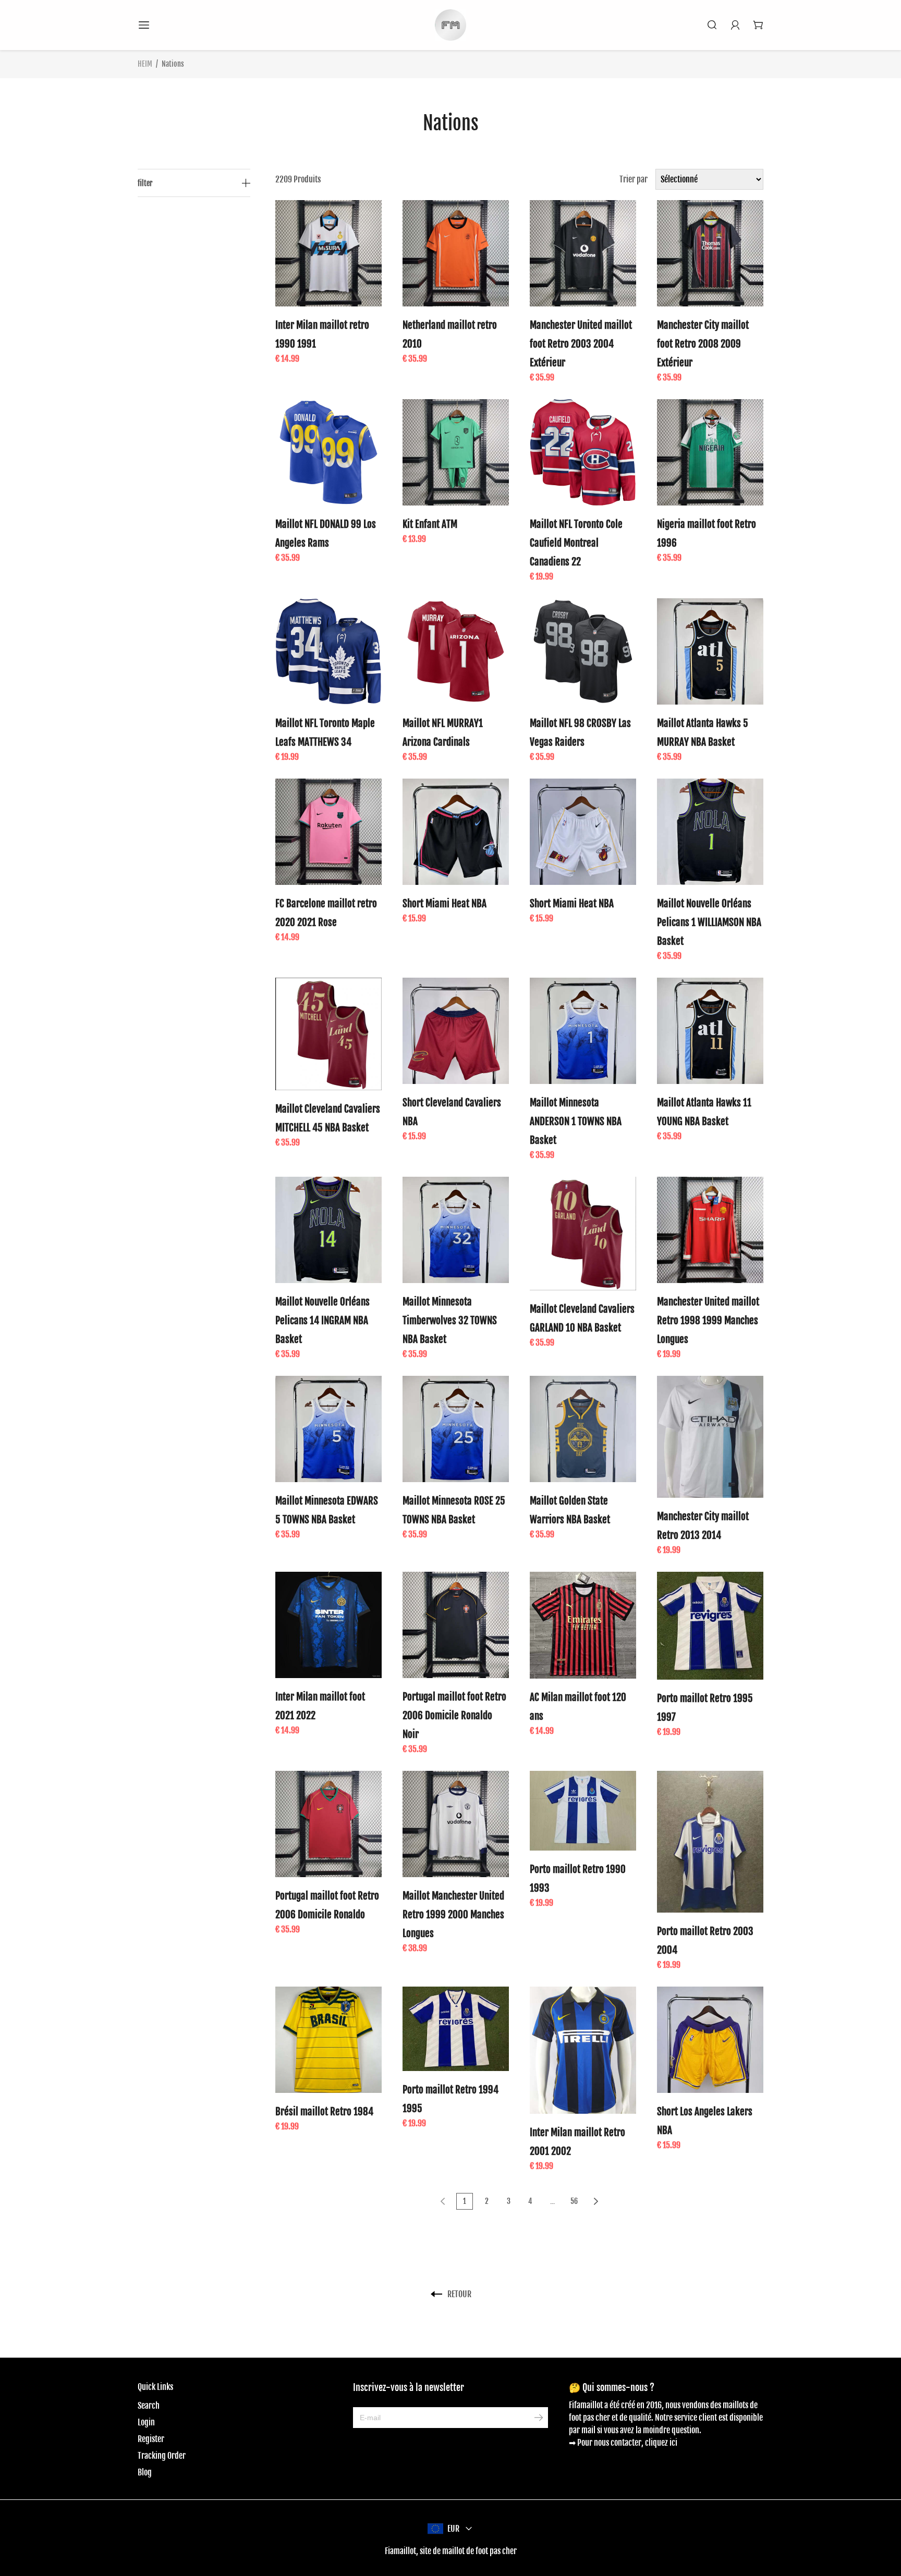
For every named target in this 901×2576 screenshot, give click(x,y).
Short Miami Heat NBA (445, 904)
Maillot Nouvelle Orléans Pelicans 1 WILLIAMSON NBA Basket (709, 922)
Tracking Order (162, 2456)
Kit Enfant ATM (430, 524)
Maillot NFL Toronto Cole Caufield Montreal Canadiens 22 (576, 543)
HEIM (145, 64)
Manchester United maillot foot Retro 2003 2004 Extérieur (581, 344)
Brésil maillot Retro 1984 (324, 2112)
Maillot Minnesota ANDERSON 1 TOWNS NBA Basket (576, 1121)
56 (574, 2201)
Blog (145, 2472)
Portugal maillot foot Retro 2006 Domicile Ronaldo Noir (454, 1716)
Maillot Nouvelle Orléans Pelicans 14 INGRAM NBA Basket (322, 1321)
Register (151, 2439)
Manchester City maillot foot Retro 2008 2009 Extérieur (703, 344)
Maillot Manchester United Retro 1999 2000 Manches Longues (453, 1915)
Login (146, 2422)
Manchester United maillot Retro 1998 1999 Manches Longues (708, 1321)
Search (149, 2406)
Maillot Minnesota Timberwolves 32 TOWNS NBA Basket (450, 1321)
